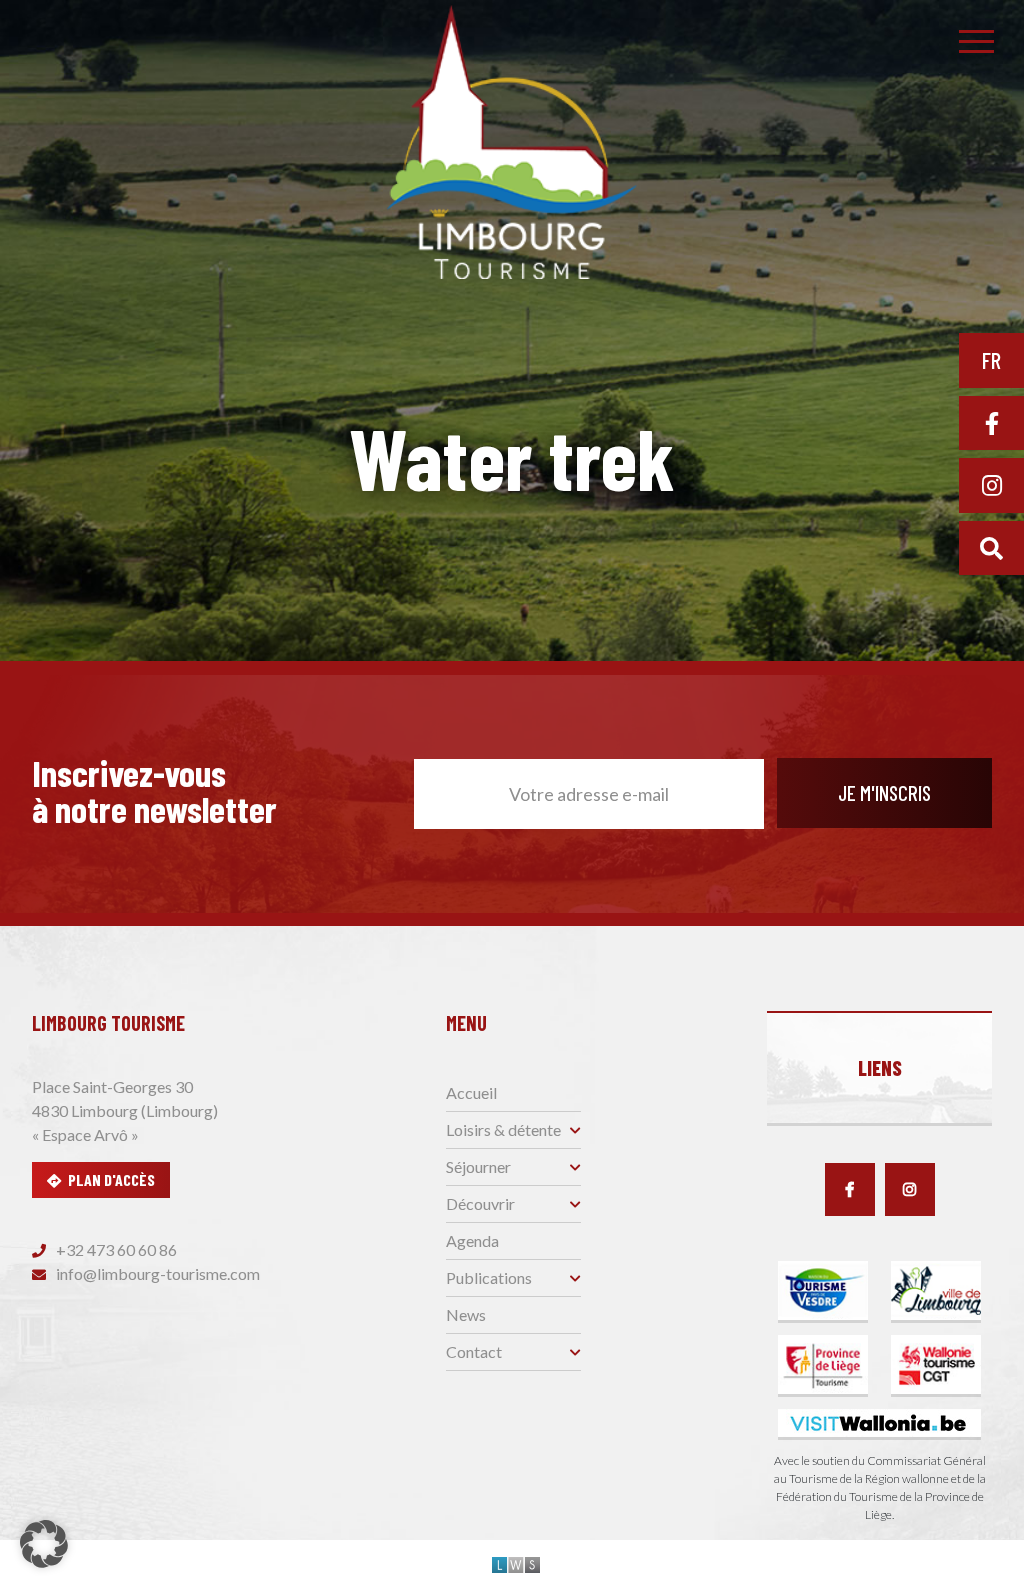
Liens (880, 1068)
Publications (489, 1277)
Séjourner (478, 1166)
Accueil (471, 1092)
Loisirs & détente (503, 1129)
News (466, 1314)
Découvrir (480, 1203)
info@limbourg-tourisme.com (156, 1273)
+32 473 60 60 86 (115, 1249)
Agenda (472, 1240)
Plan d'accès (111, 1179)
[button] (44, 1544)
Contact (474, 1351)
